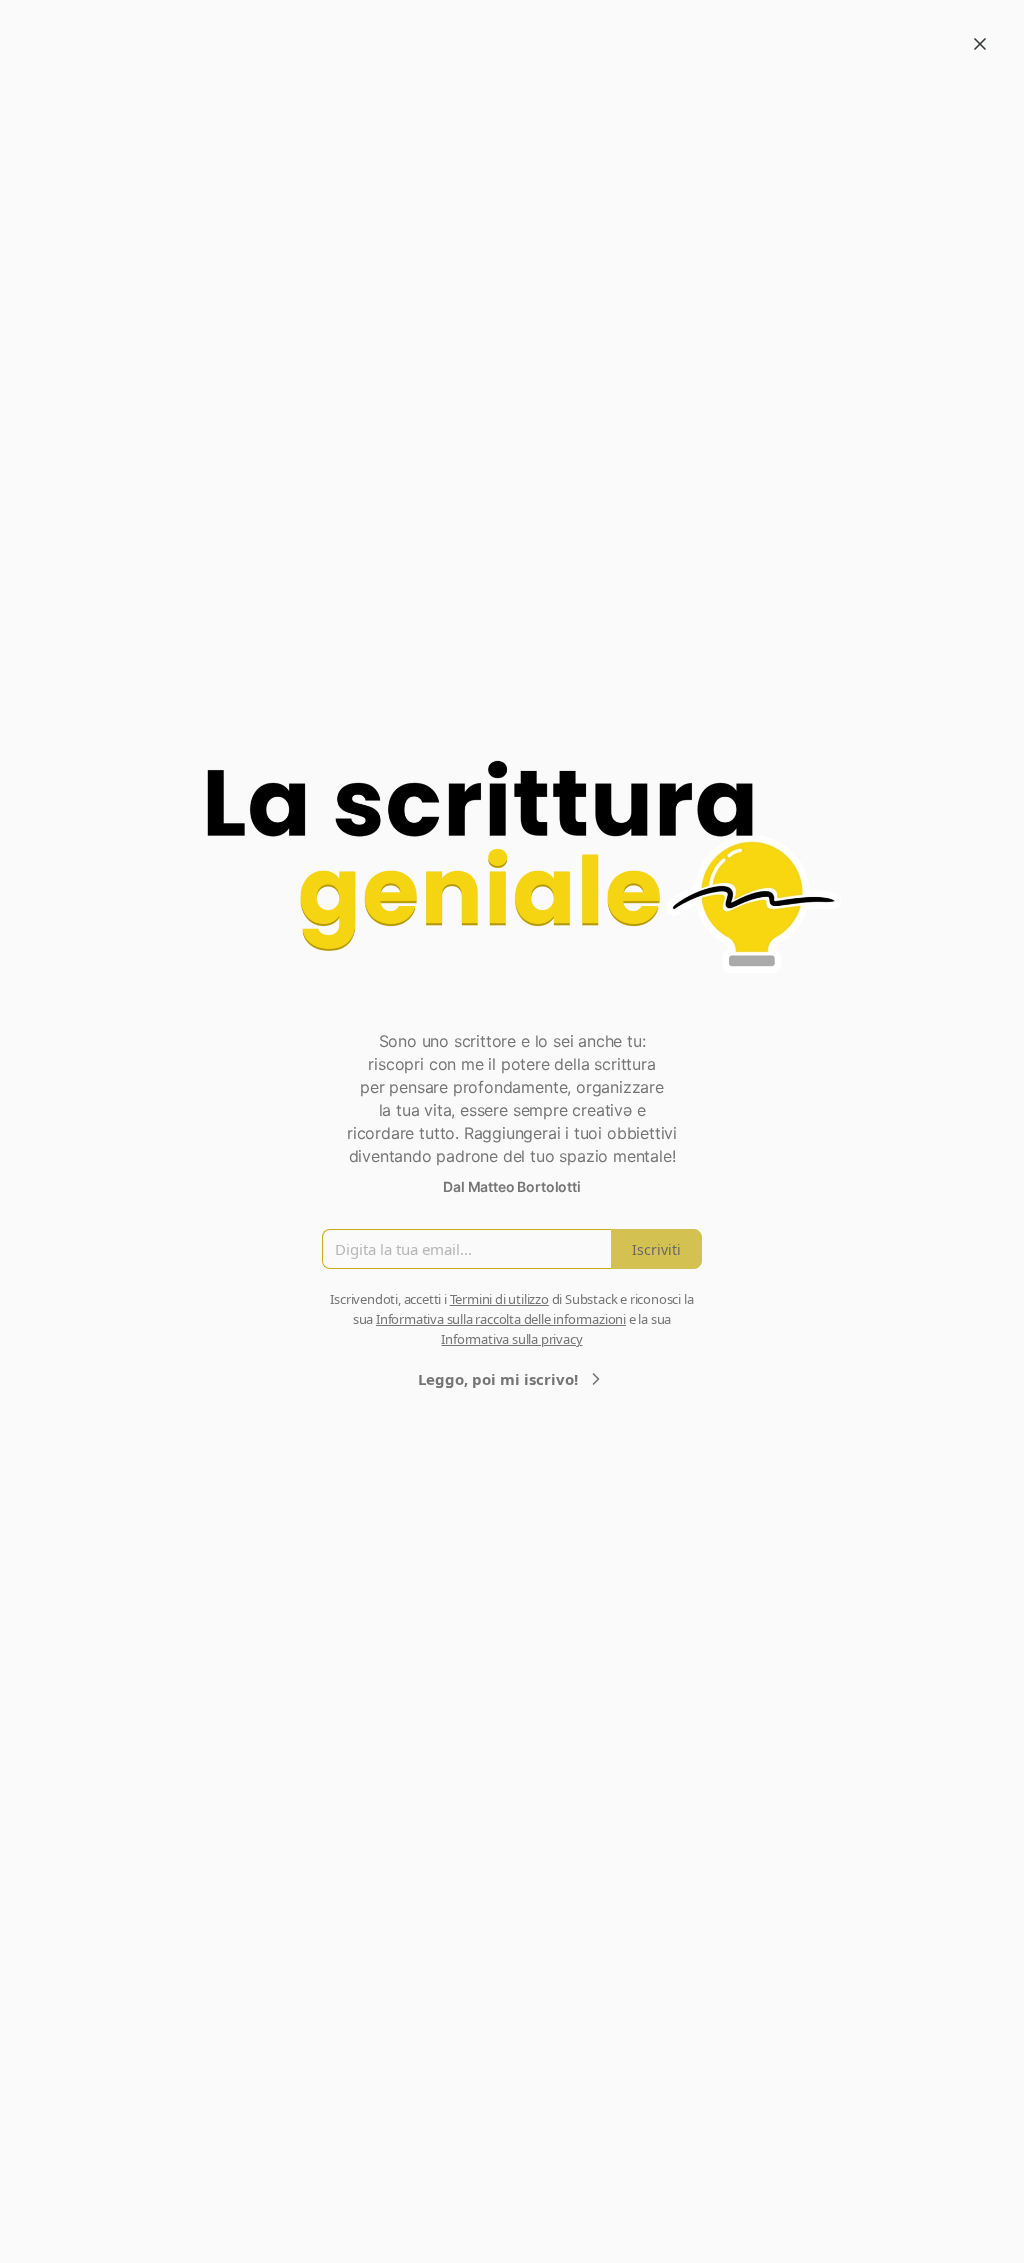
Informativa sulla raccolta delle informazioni (501, 1319)
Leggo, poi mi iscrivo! (498, 1379)
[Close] (980, 44)
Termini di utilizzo (499, 1299)
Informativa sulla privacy (511, 1339)
